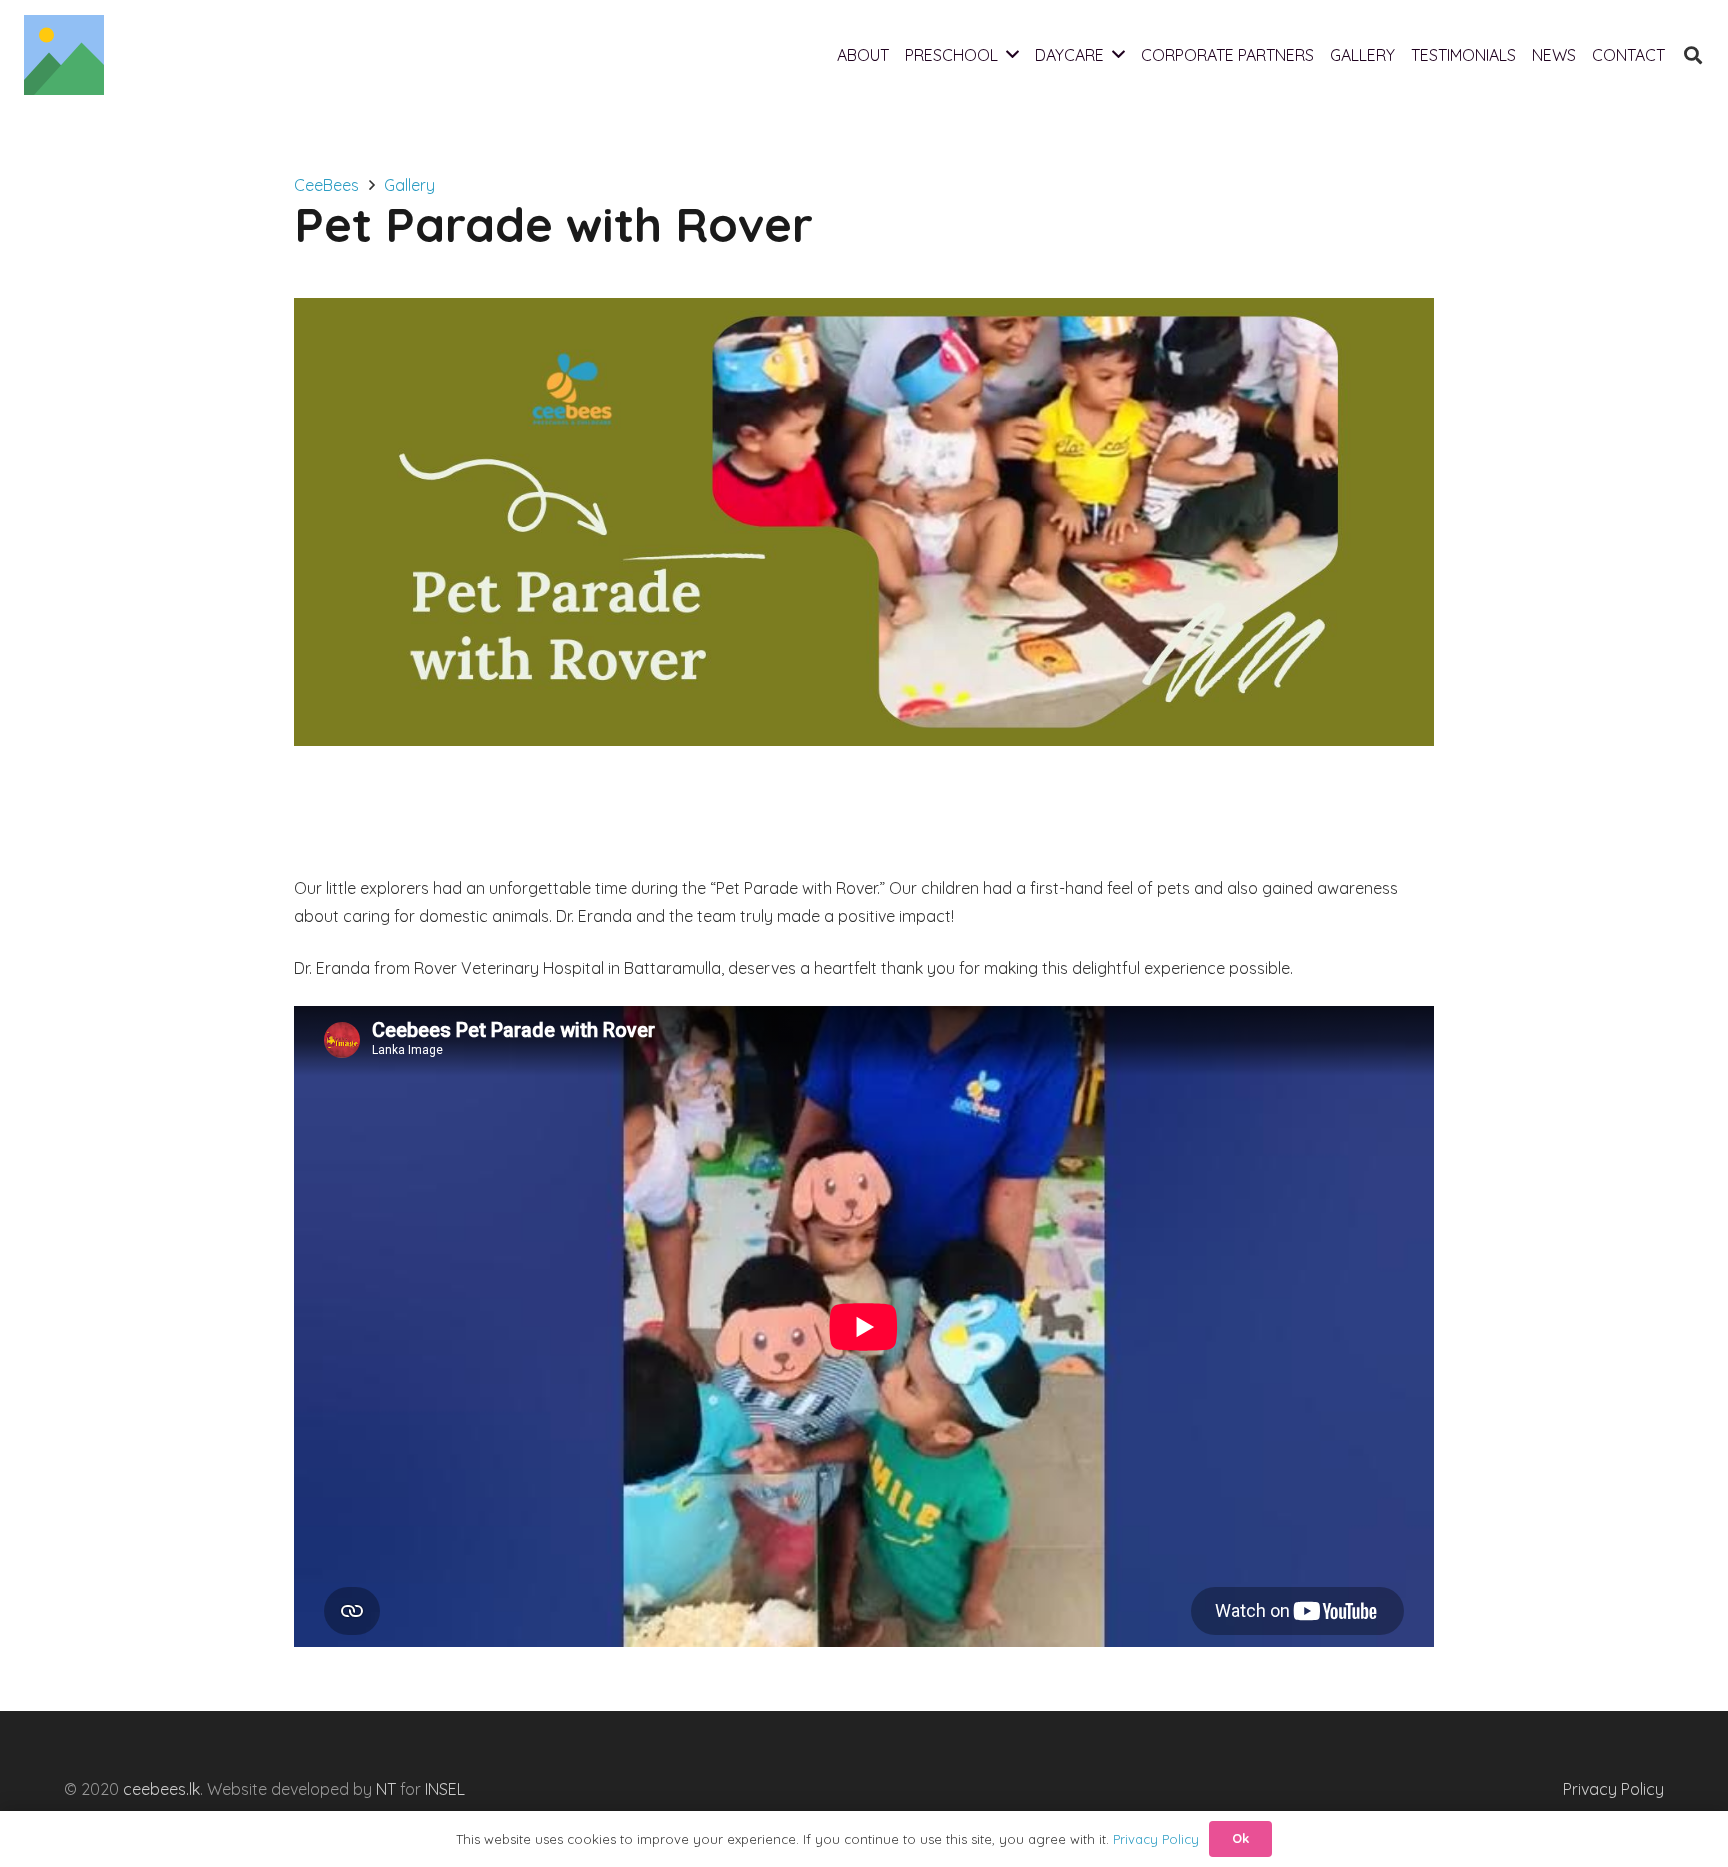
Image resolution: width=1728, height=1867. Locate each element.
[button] (1693, 55)
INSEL (445, 1789)
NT (386, 1789)
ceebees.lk (161, 1789)
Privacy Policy (1613, 1789)
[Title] (64, 55)
